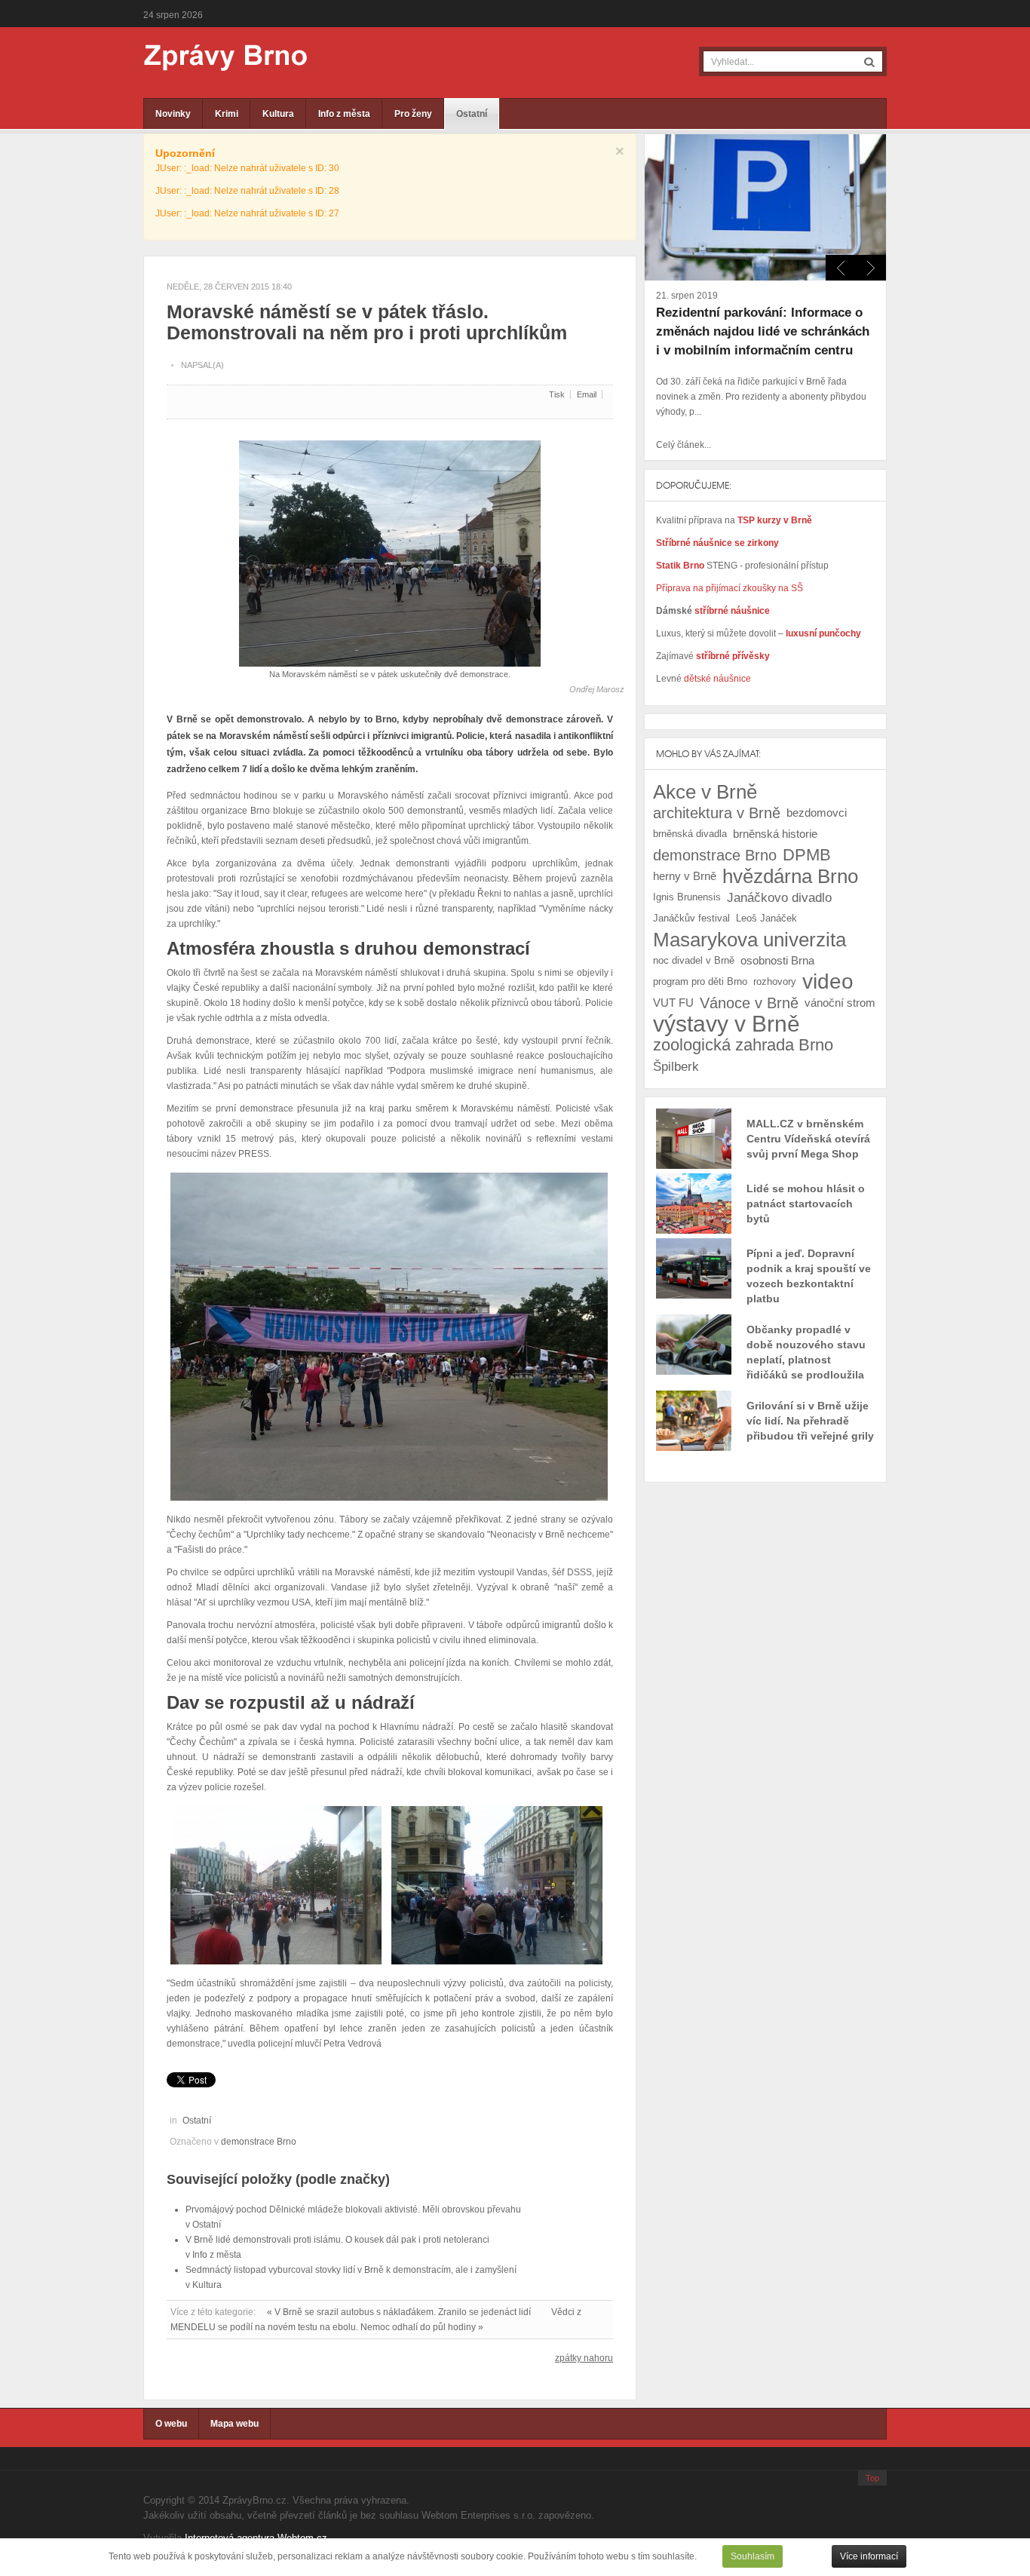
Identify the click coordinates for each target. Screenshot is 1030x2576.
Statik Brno (681, 566)
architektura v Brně (717, 813)
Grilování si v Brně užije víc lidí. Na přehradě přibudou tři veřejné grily (810, 1421)
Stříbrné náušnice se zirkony (717, 543)
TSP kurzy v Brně (775, 520)
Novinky (173, 114)
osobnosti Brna (777, 960)
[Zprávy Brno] (215, 58)
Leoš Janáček (766, 918)
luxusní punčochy (822, 633)
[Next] (841, 268)
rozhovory (775, 981)
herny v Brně (685, 876)
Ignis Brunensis (687, 897)
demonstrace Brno (259, 2142)
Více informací (869, 2556)
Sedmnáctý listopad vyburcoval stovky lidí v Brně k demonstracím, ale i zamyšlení (351, 2270)
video (828, 982)
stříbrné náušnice (732, 611)
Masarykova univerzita (750, 940)
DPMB (807, 855)
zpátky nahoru (584, 2358)
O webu (171, 2424)
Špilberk (676, 1066)
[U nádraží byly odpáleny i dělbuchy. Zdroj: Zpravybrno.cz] (497, 1884)
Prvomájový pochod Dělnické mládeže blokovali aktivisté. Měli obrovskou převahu (353, 2210)
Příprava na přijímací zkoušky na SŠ (730, 588)
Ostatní (472, 114)
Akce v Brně (705, 792)
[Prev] (871, 268)
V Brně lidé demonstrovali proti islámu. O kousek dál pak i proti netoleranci (337, 2240)
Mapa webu (235, 2424)
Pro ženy (413, 114)
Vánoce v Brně (749, 1003)
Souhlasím (753, 2556)
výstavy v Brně (727, 1024)
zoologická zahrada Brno (743, 1045)
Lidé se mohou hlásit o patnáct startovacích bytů (806, 1204)
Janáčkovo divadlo (779, 897)
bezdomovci (817, 813)
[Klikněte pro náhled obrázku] (390, 547)
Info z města (344, 114)
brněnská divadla (690, 834)
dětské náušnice (717, 679)
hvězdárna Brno (790, 876)
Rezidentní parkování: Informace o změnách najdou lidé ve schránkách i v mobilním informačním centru (763, 331)
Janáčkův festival (691, 918)
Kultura (278, 114)
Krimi (227, 114)
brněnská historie (775, 834)
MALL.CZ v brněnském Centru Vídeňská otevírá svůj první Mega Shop (808, 1139)
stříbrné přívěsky (733, 656)
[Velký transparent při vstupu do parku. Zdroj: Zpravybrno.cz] (389, 1336)
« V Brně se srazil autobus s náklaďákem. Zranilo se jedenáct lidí (399, 2312)
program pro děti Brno (700, 981)
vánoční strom (840, 1003)
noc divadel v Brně (694, 960)
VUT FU (673, 1003)
